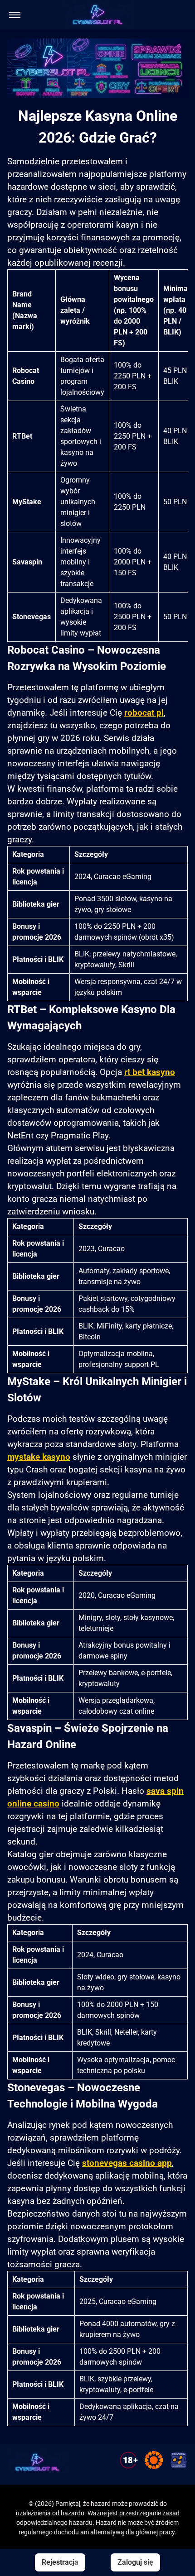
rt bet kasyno (150, 1072)
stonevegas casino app (127, 2163)
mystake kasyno (39, 1457)
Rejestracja (60, 2562)
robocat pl (144, 713)
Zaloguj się (135, 2562)
